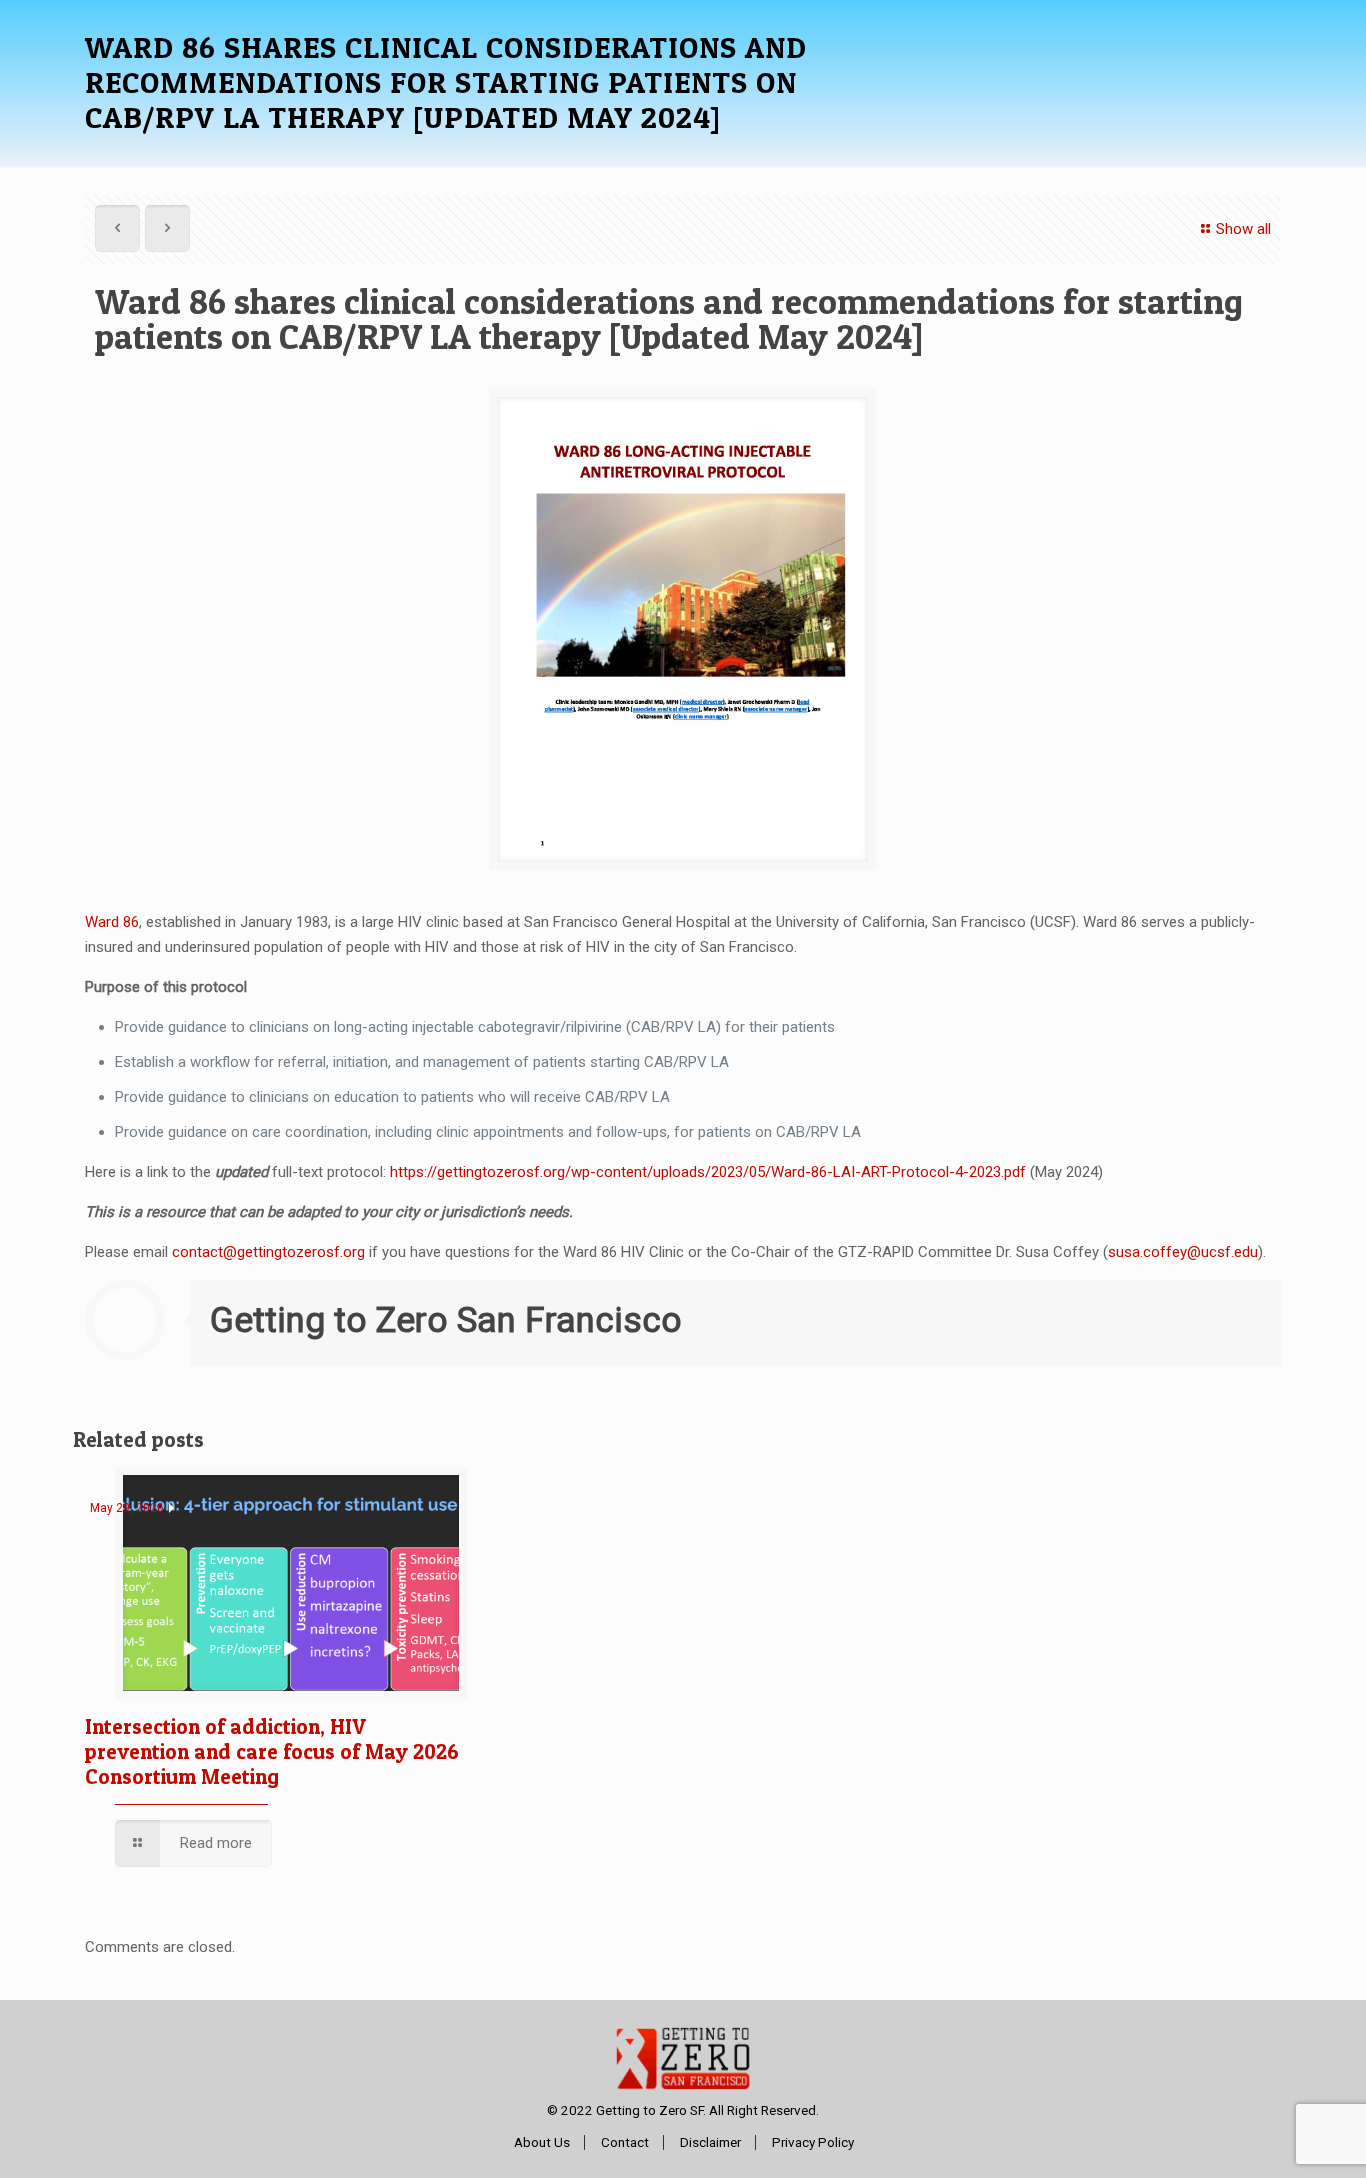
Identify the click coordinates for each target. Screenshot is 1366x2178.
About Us (542, 2142)
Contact (625, 2142)
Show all (1243, 229)
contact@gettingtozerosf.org (268, 1252)
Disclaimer (710, 2142)
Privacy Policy (813, 2142)
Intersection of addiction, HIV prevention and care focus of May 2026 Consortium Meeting (272, 1751)
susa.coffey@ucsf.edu (1183, 1252)
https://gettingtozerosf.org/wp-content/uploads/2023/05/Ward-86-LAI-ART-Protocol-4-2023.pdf (708, 1172)
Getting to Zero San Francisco (446, 1320)
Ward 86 (112, 922)
